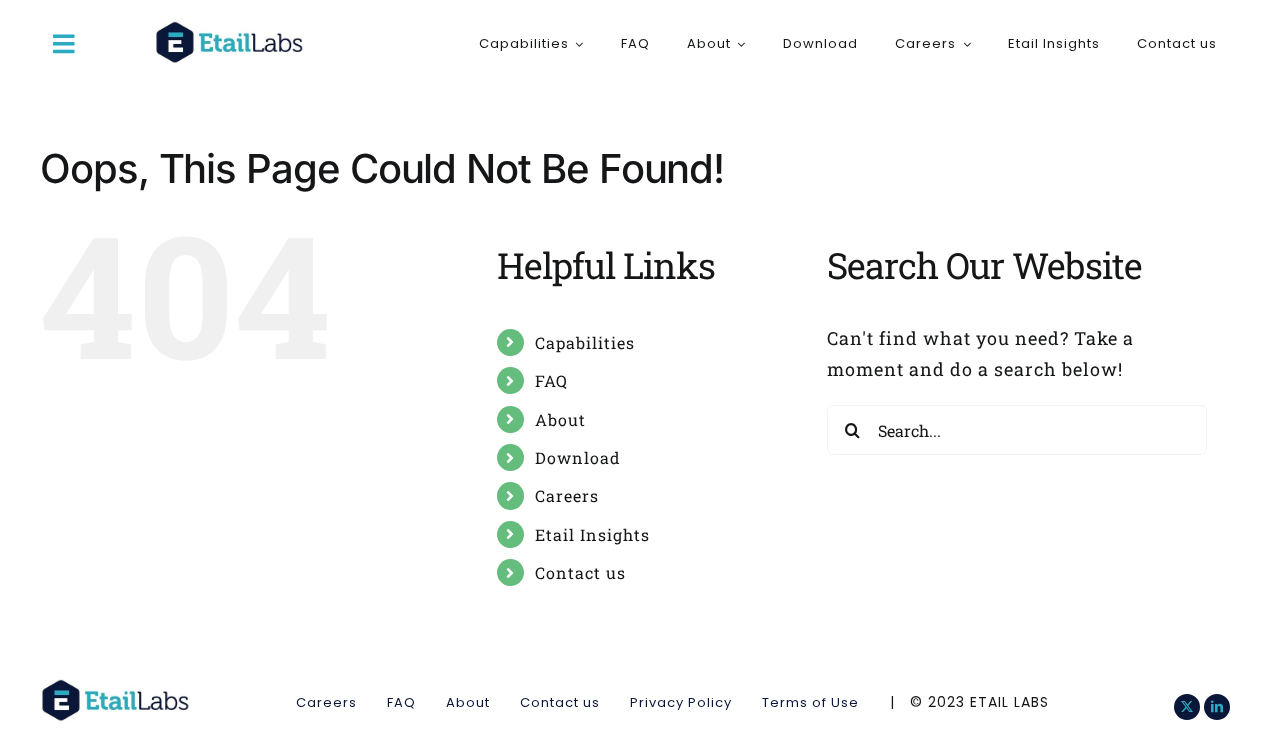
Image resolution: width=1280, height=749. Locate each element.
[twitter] (1187, 707)
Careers (567, 495)
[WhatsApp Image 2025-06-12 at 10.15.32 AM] (229, 30)
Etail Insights (592, 534)
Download (578, 457)
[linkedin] (1217, 707)
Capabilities (585, 342)
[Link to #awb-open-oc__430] (64, 43)
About (560, 419)
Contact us (580, 572)
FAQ (551, 380)
